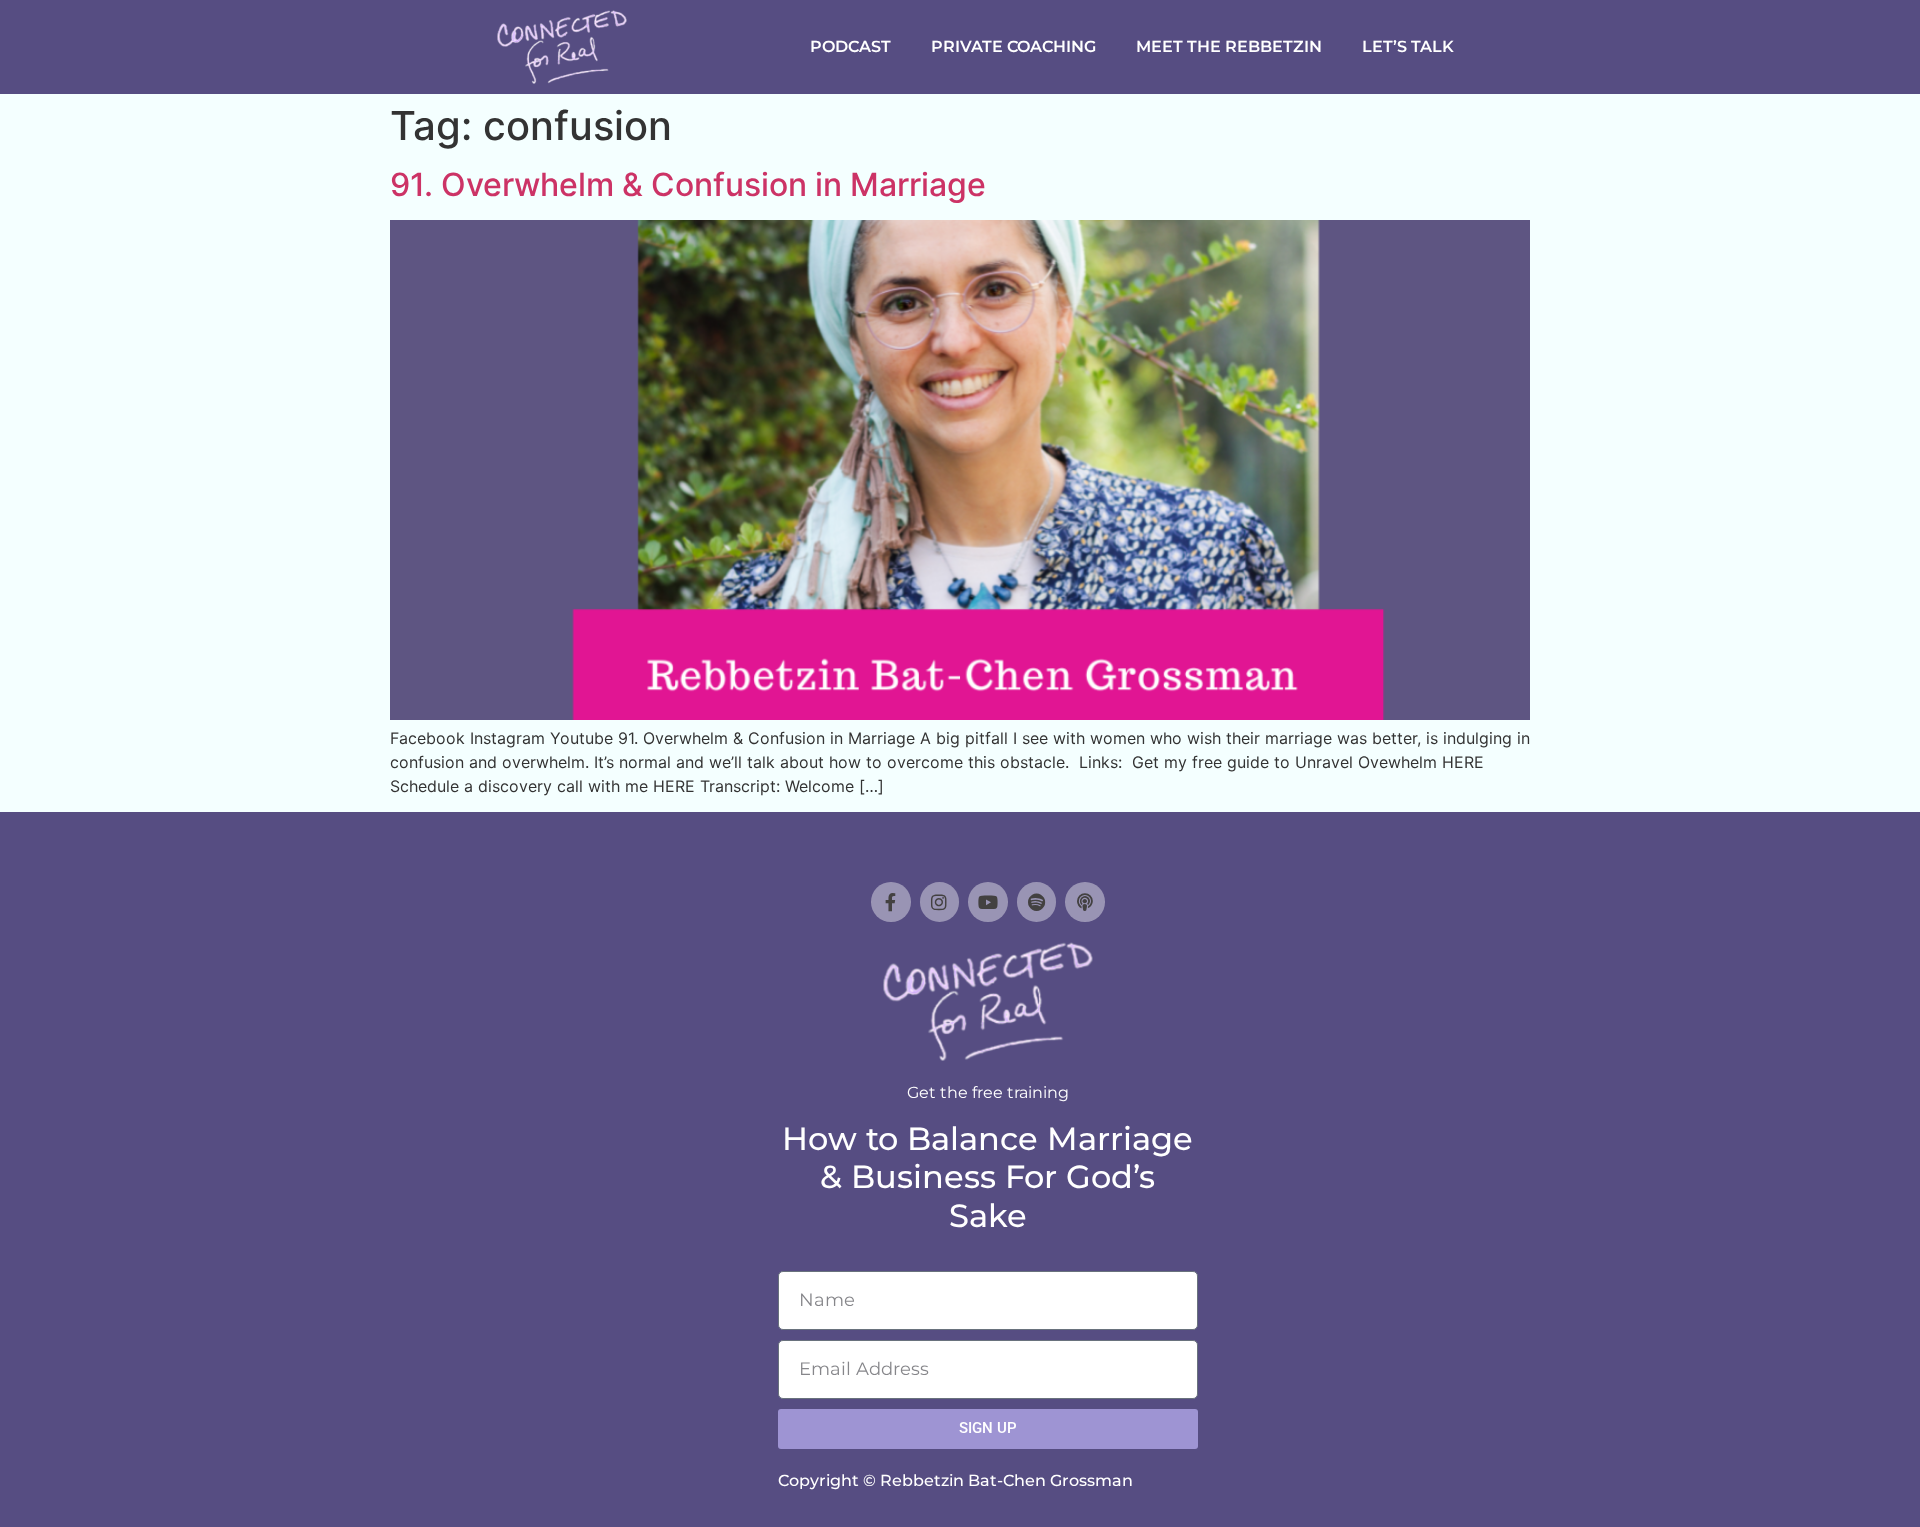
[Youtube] (988, 902)
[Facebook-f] (891, 902)
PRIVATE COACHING (1013, 46)
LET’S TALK (1408, 46)
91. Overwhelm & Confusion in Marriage (688, 184)
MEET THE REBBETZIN (1229, 46)
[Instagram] (940, 902)
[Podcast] (1085, 902)
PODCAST (850, 46)
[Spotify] (1037, 902)
